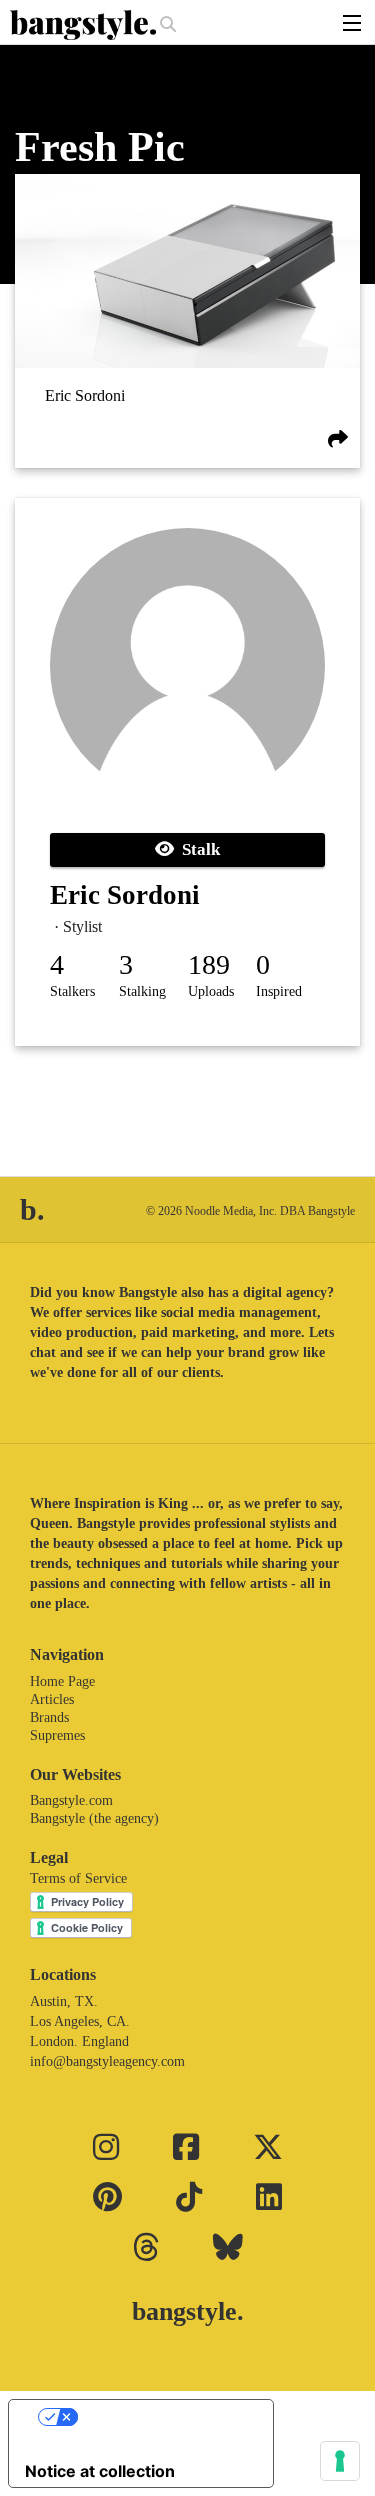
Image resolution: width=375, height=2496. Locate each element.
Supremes (57, 1735)
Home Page (62, 1681)
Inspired (279, 991)
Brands (49, 1717)
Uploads (211, 991)
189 (209, 964)
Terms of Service (78, 1878)
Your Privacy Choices (161, 2417)
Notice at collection (100, 2471)
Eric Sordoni (85, 395)
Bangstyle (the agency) (94, 1818)
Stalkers (72, 991)
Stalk (197, 849)
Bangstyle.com (71, 1800)
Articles (52, 1699)
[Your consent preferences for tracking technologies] (340, 2461)
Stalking (142, 991)
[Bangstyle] (85, 25)
